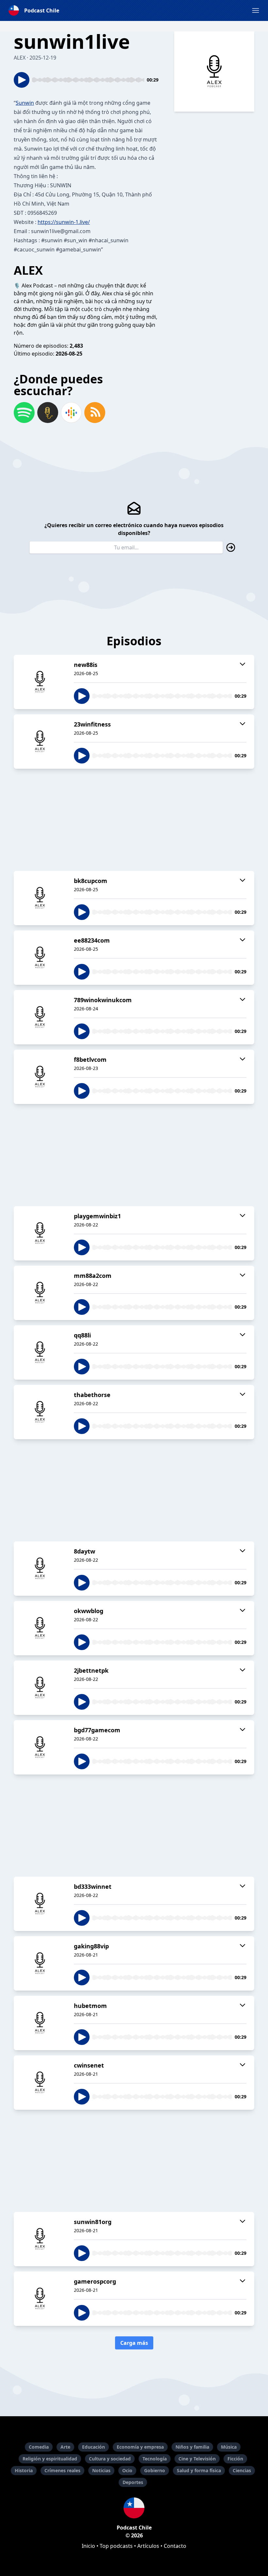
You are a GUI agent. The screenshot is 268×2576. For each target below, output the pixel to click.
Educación (93, 2447)
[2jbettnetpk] (40, 1688)
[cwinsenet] (40, 2083)
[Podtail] (48, 413)
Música (229, 2447)
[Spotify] (24, 413)
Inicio (88, 2546)
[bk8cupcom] (40, 898)
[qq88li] (40, 1352)
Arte (65, 2447)
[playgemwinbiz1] (40, 1233)
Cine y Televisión (197, 2459)
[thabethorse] (40, 1412)
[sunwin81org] (40, 2239)
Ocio (127, 2470)
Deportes (133, 2482)
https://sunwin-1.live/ (64, 222)
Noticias (101, 2470)
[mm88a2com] (40, 1293)
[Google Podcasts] (71, 413)
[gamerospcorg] (40, 2299)
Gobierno (155, 2470)
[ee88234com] (40, 958)
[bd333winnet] (40, 1904)
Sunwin (25, 103)
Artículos (148, 2546)
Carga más (134, 2343)
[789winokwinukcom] (40, 1017)
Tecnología (155, 2459)
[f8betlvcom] (40, 1077)
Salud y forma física (199, 2470)
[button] (256, 10)
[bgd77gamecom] (40, 1747)
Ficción (235, 2459)
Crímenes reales (62, 2470)
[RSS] (95, 413)
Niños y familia (192, 2447)
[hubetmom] (40, 2023)
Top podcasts (116, 2546)
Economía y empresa (140, 2447)
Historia (24, 2470)
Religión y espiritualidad (50, 2459)
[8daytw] (40, 1569)
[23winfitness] (40, 742)
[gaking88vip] (40, 1963)
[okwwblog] (40, 1628)
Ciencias (242, 2470)
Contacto (175, 2546)
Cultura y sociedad (110, 2459)
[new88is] (40, 682)
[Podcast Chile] (134, 2508)
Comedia (39, 2447)
